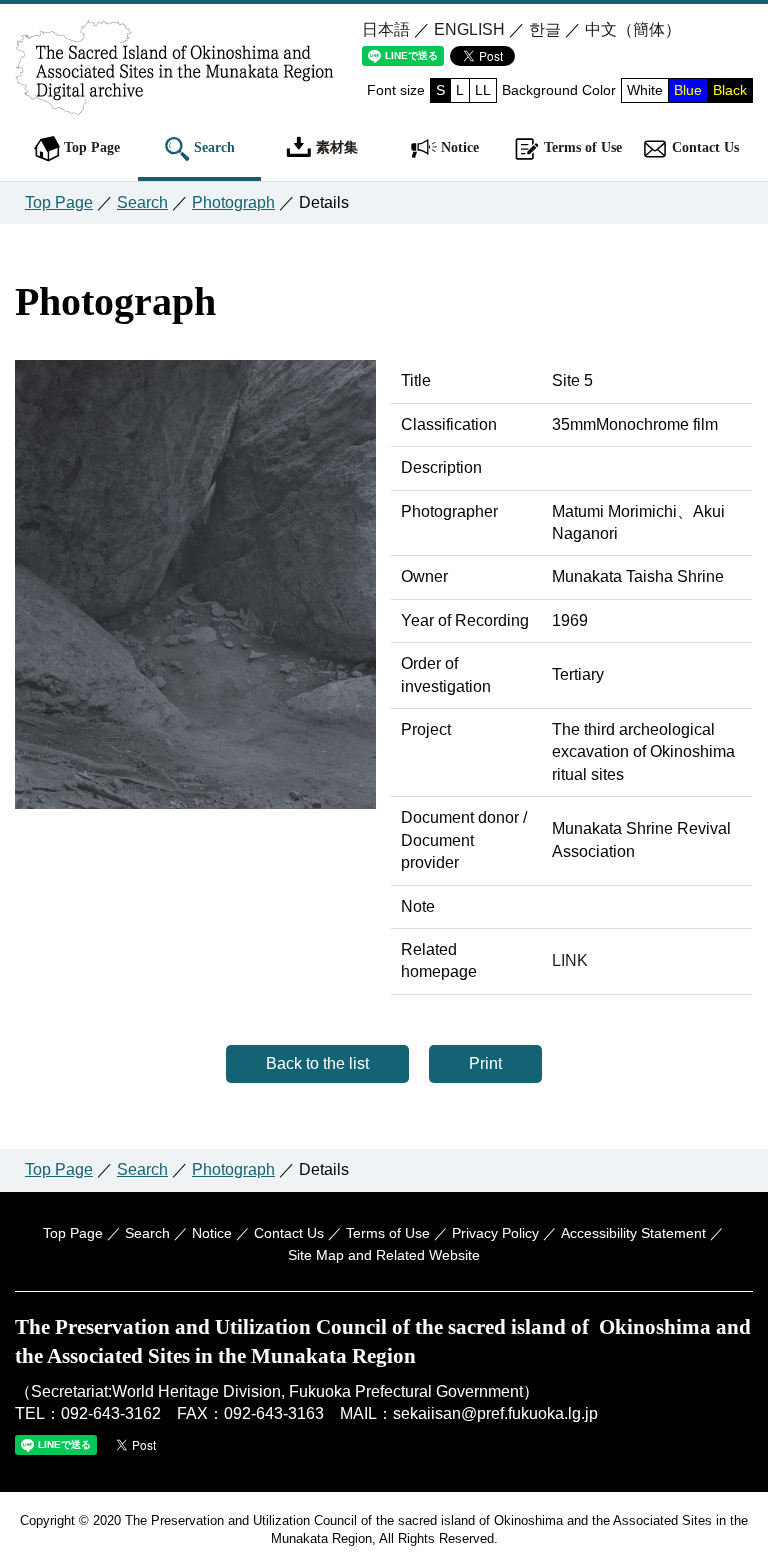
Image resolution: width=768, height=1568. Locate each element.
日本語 (386, 29)
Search (212, 147)
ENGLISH (469, 29)
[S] (174, 93)
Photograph (233, 202)
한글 (545, 29)
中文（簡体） (633, 29)
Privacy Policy (495, 1233)
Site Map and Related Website (384, 1255)
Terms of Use (581, 147)
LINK (570, 960)
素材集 (335, 147)
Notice (458, 147)
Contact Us (703, 147)
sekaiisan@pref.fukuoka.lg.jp (495, 1413)
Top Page (90, 147)
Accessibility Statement (633, 1233)
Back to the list (317, 1063)
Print (485, 1063)
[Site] (195, 800)
